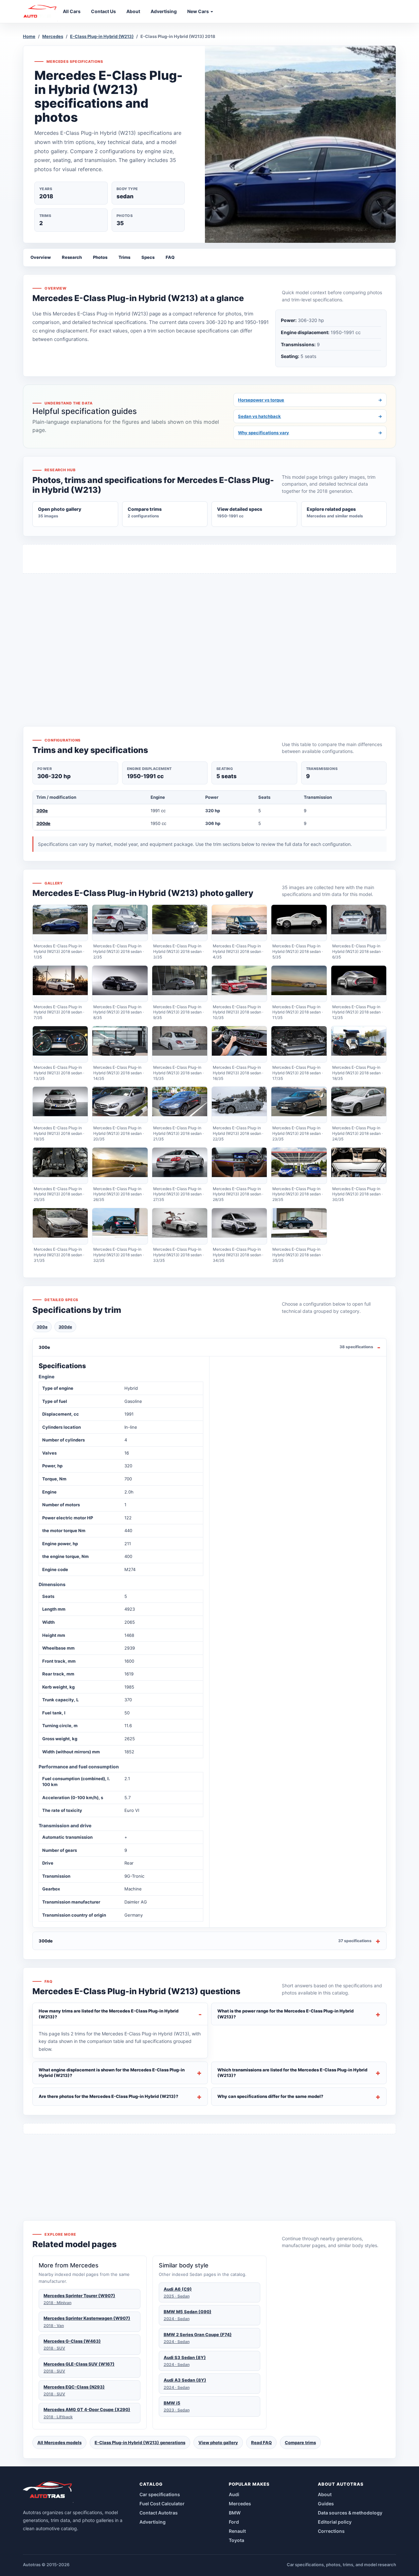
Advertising (153, 2522)
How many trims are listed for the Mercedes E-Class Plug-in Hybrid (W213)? (109, 2014)
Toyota (237, 2540)
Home (29, 36)
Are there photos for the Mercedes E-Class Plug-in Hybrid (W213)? (109, 2096)
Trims (124, 257)
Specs (148, 257)
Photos (100, 257)
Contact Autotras (159, 2513)
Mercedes (53, 36)
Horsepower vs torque (310, 400)
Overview (41, 257)
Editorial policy (335, 2522)
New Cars (199, 11)
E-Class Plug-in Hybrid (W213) (102, 36)
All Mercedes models (59, 2442)
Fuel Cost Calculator (162, 2504)
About (325, 2494)
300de (43, 823)
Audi (234, 2494)
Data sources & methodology (350, 2513)
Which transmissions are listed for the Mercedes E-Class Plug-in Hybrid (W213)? (292, 2073)
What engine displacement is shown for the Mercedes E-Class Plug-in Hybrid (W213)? (112, 2073)
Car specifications (160, 2494)
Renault (237, 2531)
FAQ (170, 257)
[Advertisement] (209, 638)
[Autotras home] (48, 2492)
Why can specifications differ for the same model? (270, 2096)
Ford (234, 2522)
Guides (326, 2504)
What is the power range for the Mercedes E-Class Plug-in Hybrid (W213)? (285, 2014)
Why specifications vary (310, 433)
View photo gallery (218, 2442)
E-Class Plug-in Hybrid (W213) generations (140, 2442)
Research (72, 257)
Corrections (331, 2531)
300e (42, 811)
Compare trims (300, 2442)
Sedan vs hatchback (310, 416)
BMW (235, 2513)
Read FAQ (261, 2442)
